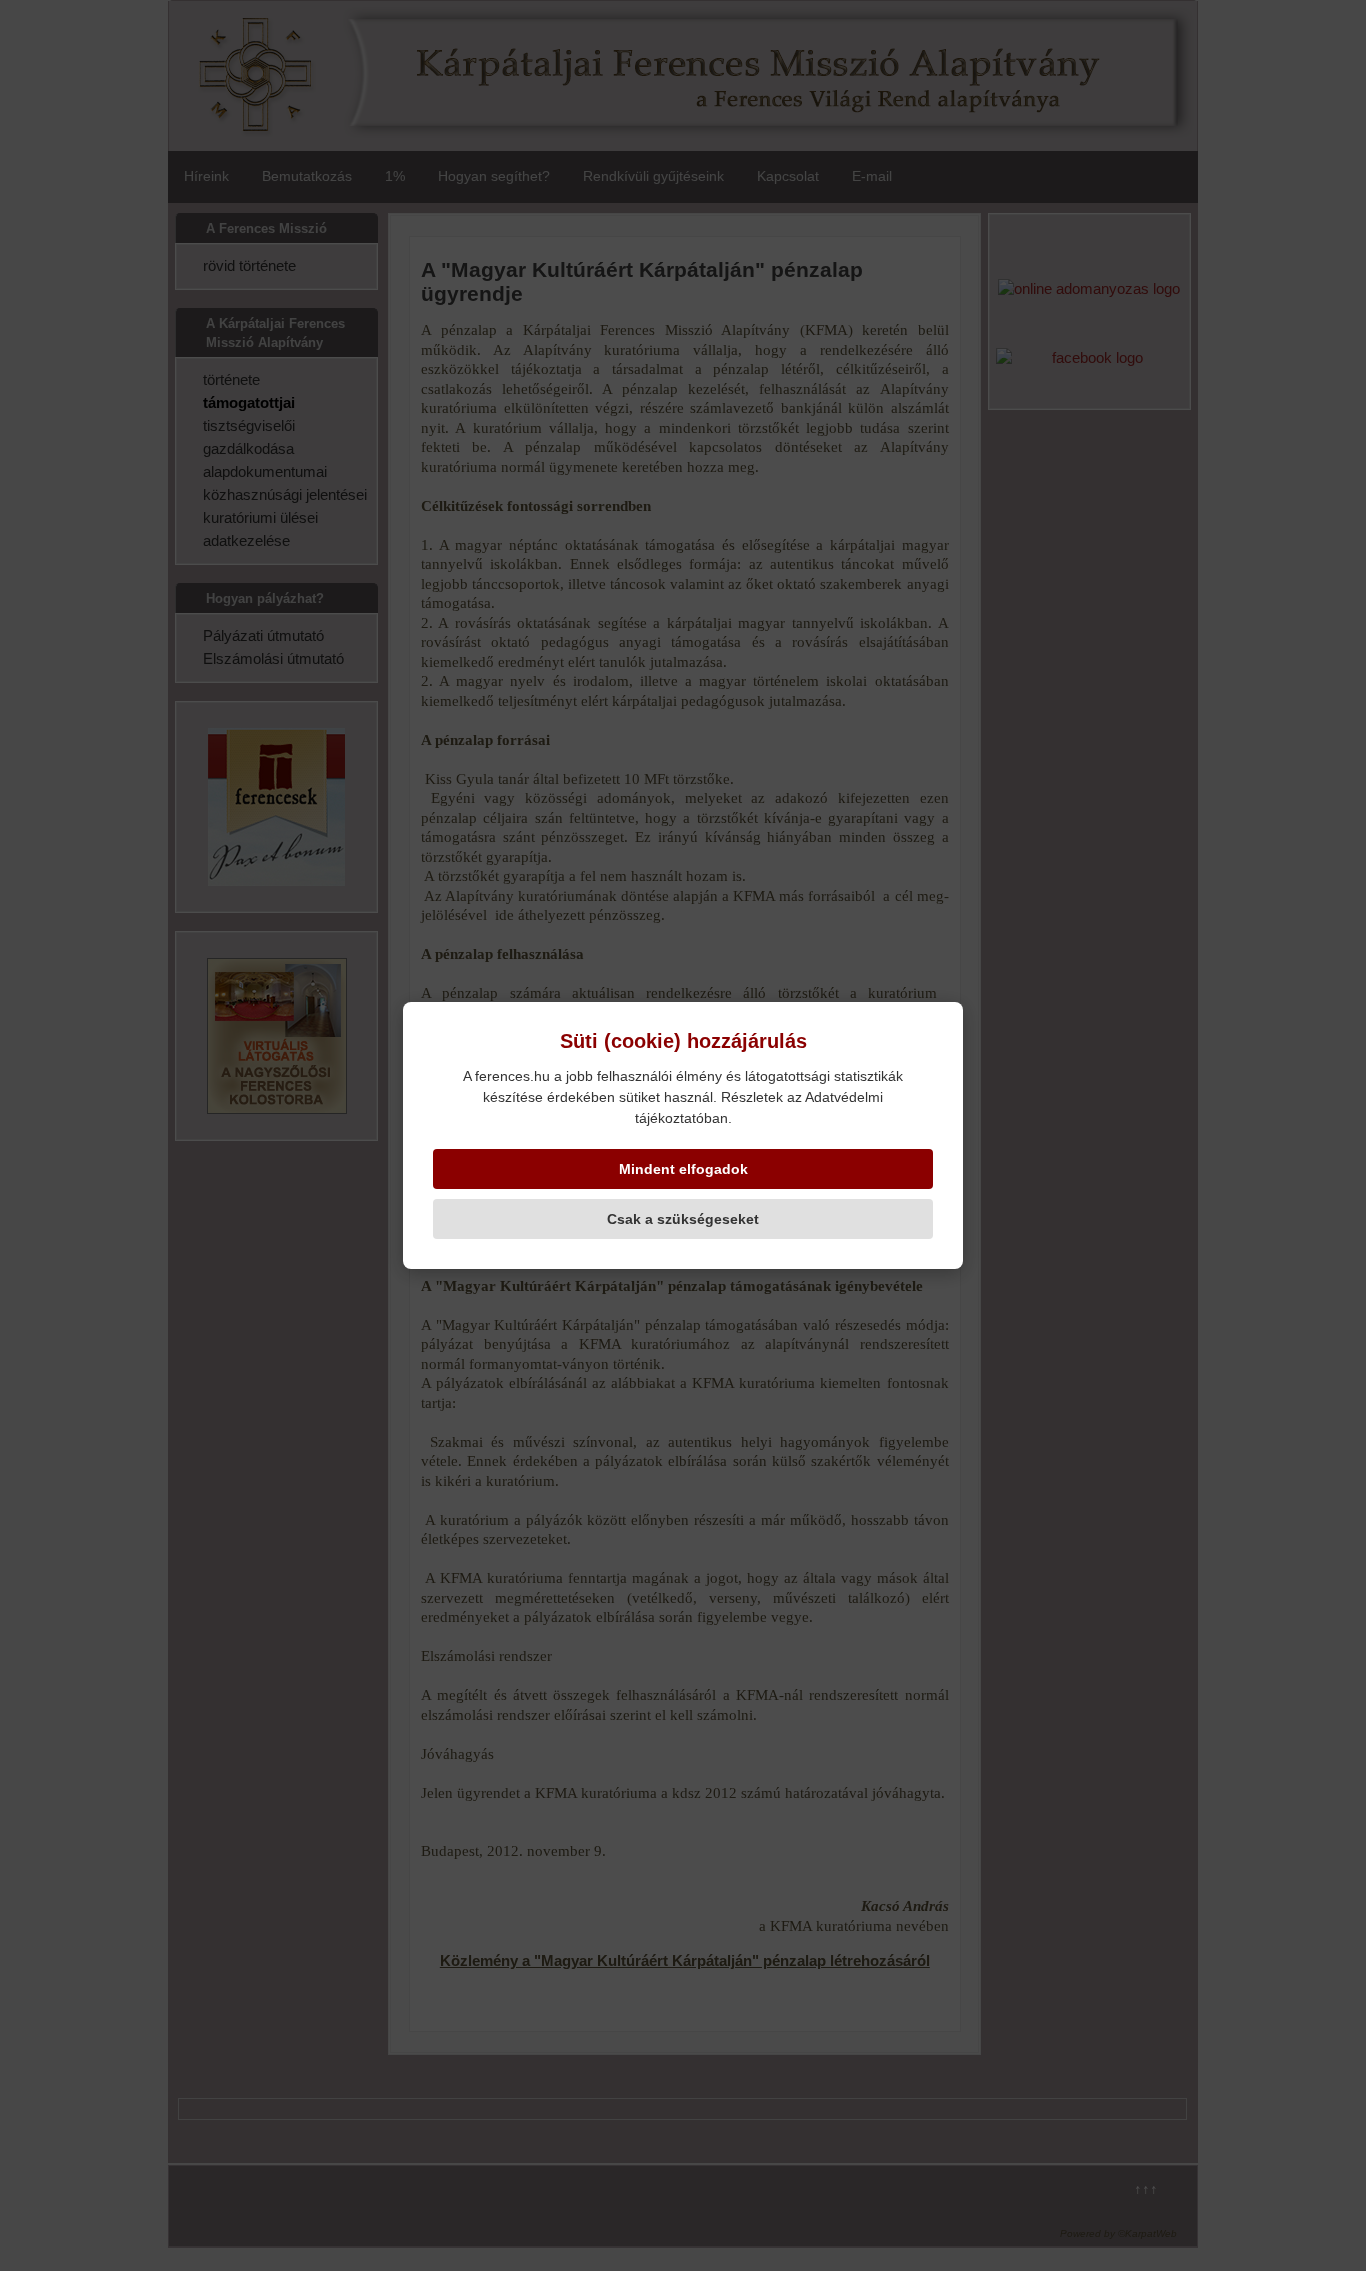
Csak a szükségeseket (683, 1219)
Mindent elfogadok (683, 1169)
